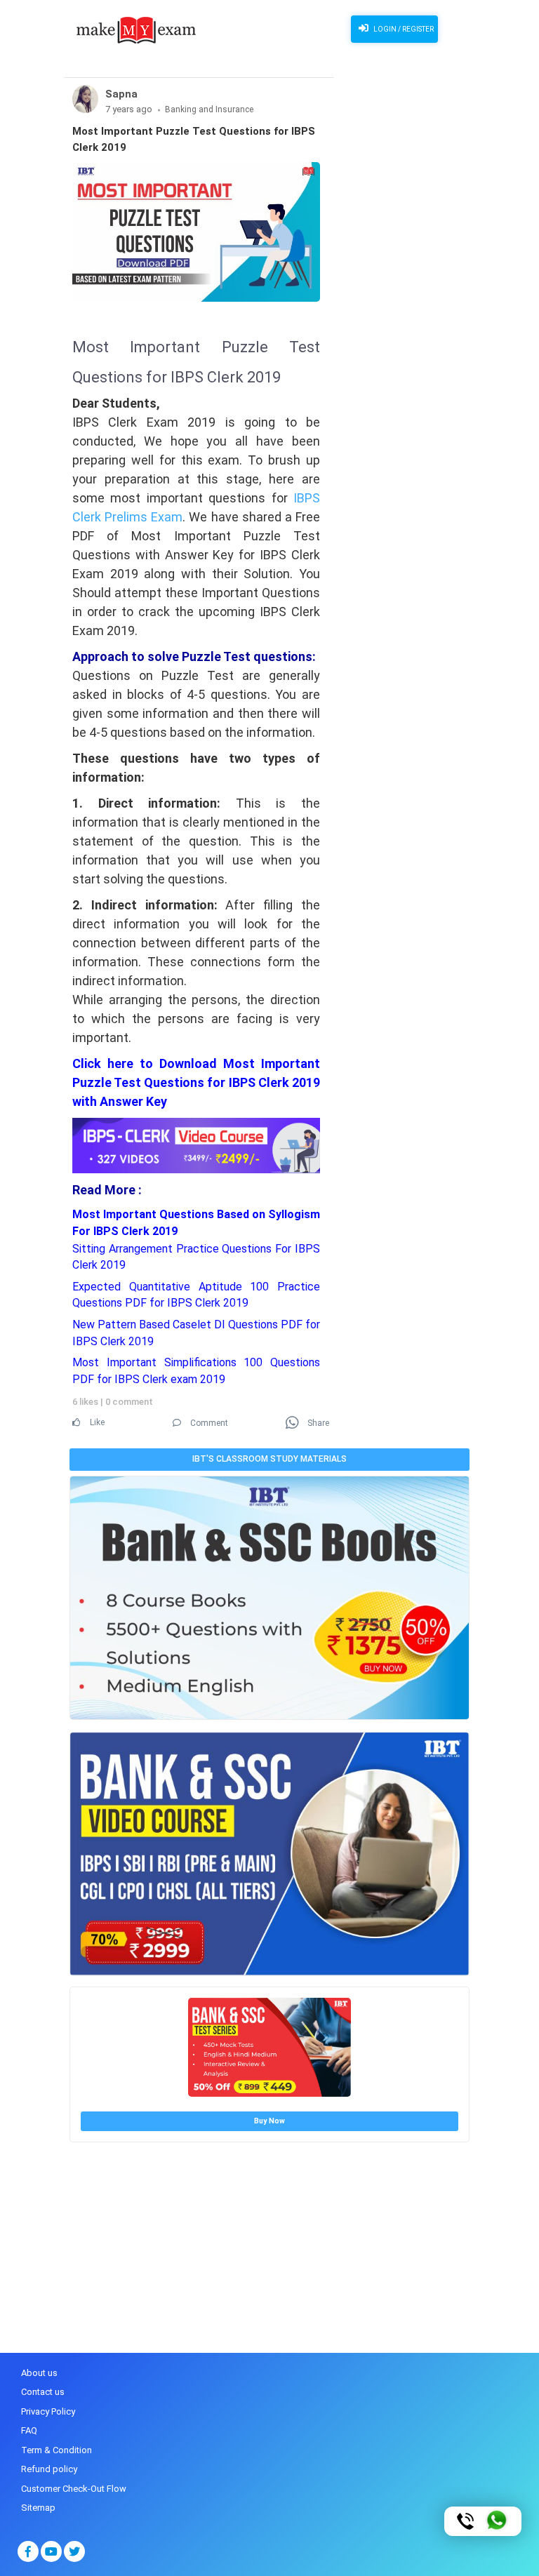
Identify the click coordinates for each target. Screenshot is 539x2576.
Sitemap (38, 2508)
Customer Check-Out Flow (74, 2489)
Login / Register (403, 29)
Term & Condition (56, 2450)
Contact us (43, 2392)
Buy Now (269, 2121)
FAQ (29, 2430)
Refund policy (49, 2469)
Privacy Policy (48, 2411)
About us (39, 2373)
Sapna (121, 94)
